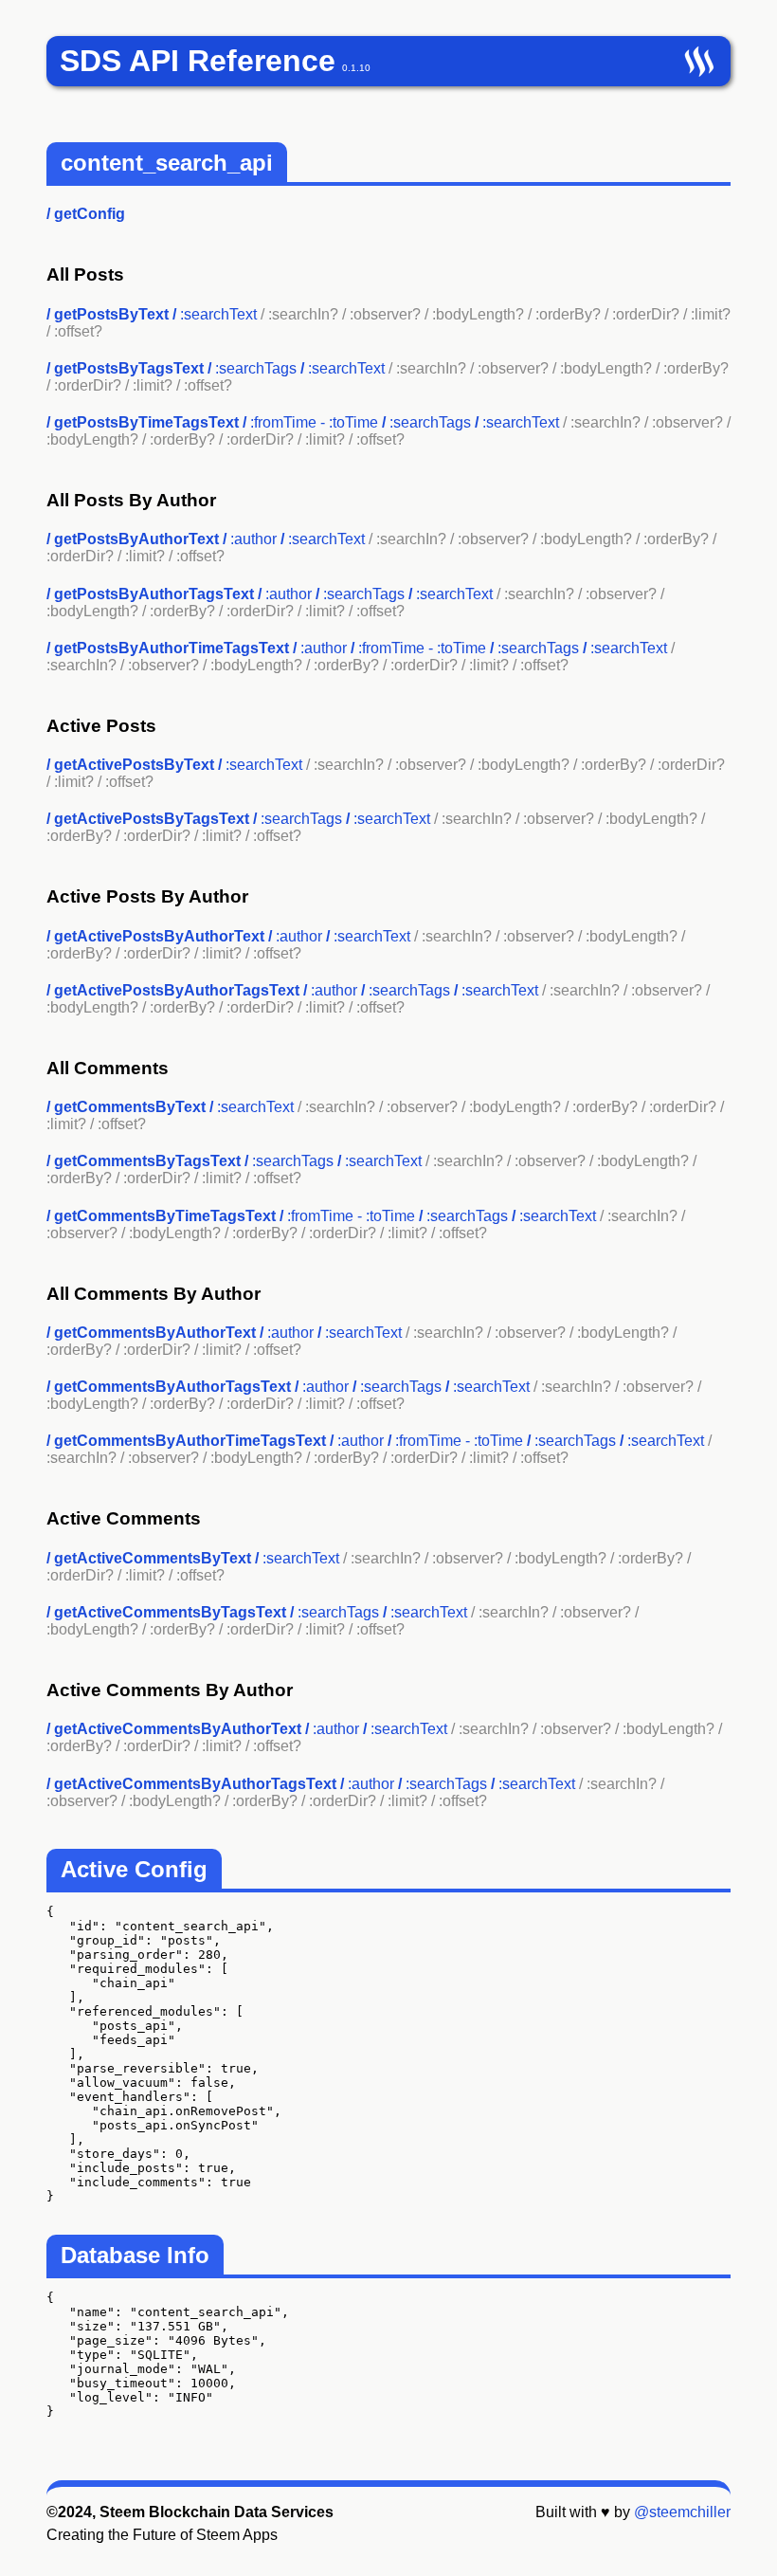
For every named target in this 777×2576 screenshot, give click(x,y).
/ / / (343, 1621)
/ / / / (388, 431)
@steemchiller (682, 2512)
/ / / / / (361, 657)
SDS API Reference (198, 61)
